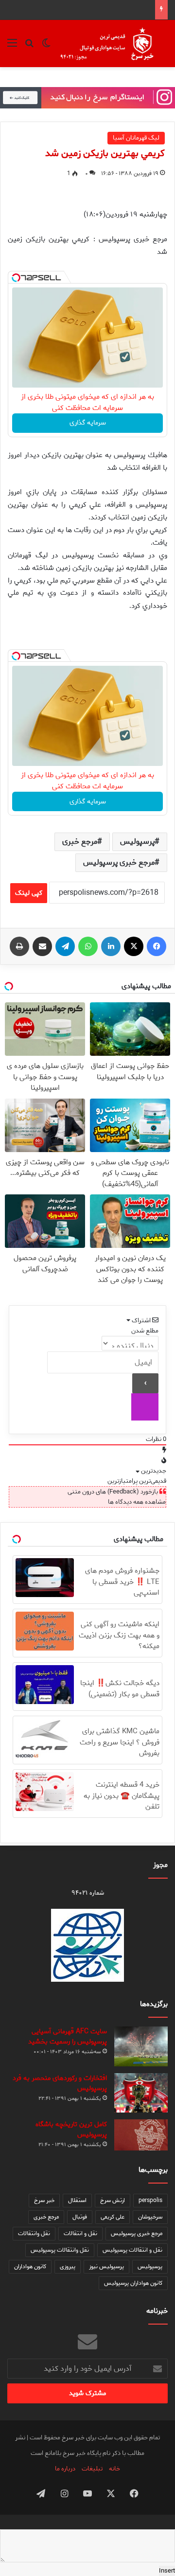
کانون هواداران (30, 2266)
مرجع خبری (80, 842)
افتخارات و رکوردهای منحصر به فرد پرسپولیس (60, 2083)
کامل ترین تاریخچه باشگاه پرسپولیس (71, 2130)
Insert (167, 2571)
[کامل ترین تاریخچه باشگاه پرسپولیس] (141, 2135)
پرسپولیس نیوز (106, 2266)
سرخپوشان (150, 2217)
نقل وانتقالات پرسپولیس (60, 2250)
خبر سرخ (44, 2200)
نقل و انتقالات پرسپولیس (132, 2250)
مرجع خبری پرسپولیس (119, 862)
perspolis (150, 2200)
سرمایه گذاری (88, 423)
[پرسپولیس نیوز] (113, 44)
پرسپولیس (137, 842)
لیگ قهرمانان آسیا (136, 138)
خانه (114, 2469)
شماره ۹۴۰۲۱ (88, 1893)
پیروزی (68, 2266)
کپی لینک (29, 893)
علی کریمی (113, 2217)
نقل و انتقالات (80, 2233)
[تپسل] (16, 278)
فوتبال (80, 2217)
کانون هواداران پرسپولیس (133, 2283)
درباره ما (65, 2469)
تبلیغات (92, 2469)
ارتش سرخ (113, 2200)
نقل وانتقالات (34, 2233)
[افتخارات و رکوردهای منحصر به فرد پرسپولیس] (141, 2093)
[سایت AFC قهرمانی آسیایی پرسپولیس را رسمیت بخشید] (141, 2047)
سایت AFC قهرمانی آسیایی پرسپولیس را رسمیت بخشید (68, 2037)
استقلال (77, 2200)
